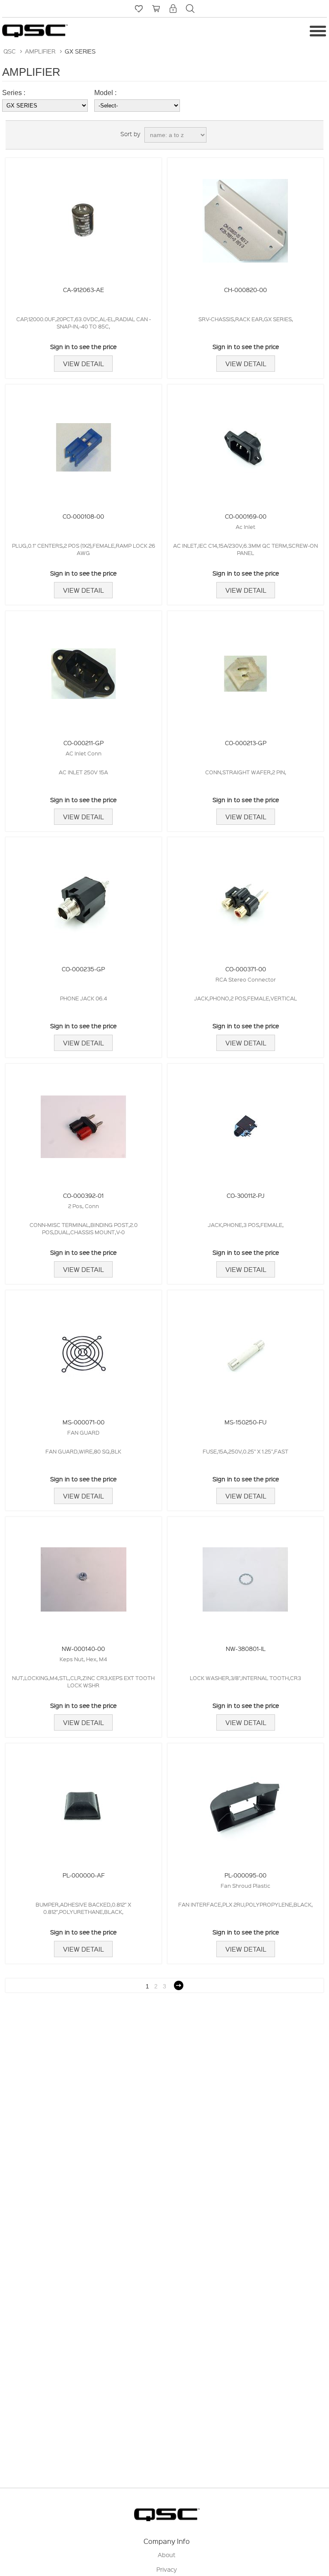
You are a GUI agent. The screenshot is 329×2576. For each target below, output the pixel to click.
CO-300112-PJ (245, 1195)
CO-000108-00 (83, 516)
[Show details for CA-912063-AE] (84, 216)
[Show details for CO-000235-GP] (84, 896)
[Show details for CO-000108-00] (84, 443)
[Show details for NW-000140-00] (84, 1575)
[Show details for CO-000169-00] (245, 443)
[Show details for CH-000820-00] (245, 216)
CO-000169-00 (246, 516)
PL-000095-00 (245, 1875)
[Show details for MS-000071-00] (84, 1349)
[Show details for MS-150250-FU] (245, 1349)
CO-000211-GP (84, 743)
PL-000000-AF (84, 1875)
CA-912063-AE (84, 290)
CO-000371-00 (246, 969)
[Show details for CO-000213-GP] (245, 670)
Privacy (167, 2569)
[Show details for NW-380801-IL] (245, 1575)
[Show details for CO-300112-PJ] (245, 1122)
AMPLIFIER (40, 51)
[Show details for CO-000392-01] (84, 1122)
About (167, 2555)
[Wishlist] (139, 9)
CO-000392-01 (83, 1195)
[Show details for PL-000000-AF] (84, 1802)
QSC (9, 51)
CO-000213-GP (246, 743)
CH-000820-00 (245, 290)
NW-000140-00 (83, 1648)
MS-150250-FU (245, 1422)
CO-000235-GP (83, 969)
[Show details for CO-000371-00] (245, 896)
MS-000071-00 (84, 1422)
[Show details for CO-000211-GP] (84, 670)
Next (179, 1985)
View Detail (83, 364)
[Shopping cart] (156, 9)
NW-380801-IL (246, 1648)
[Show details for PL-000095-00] (245, 1802)
